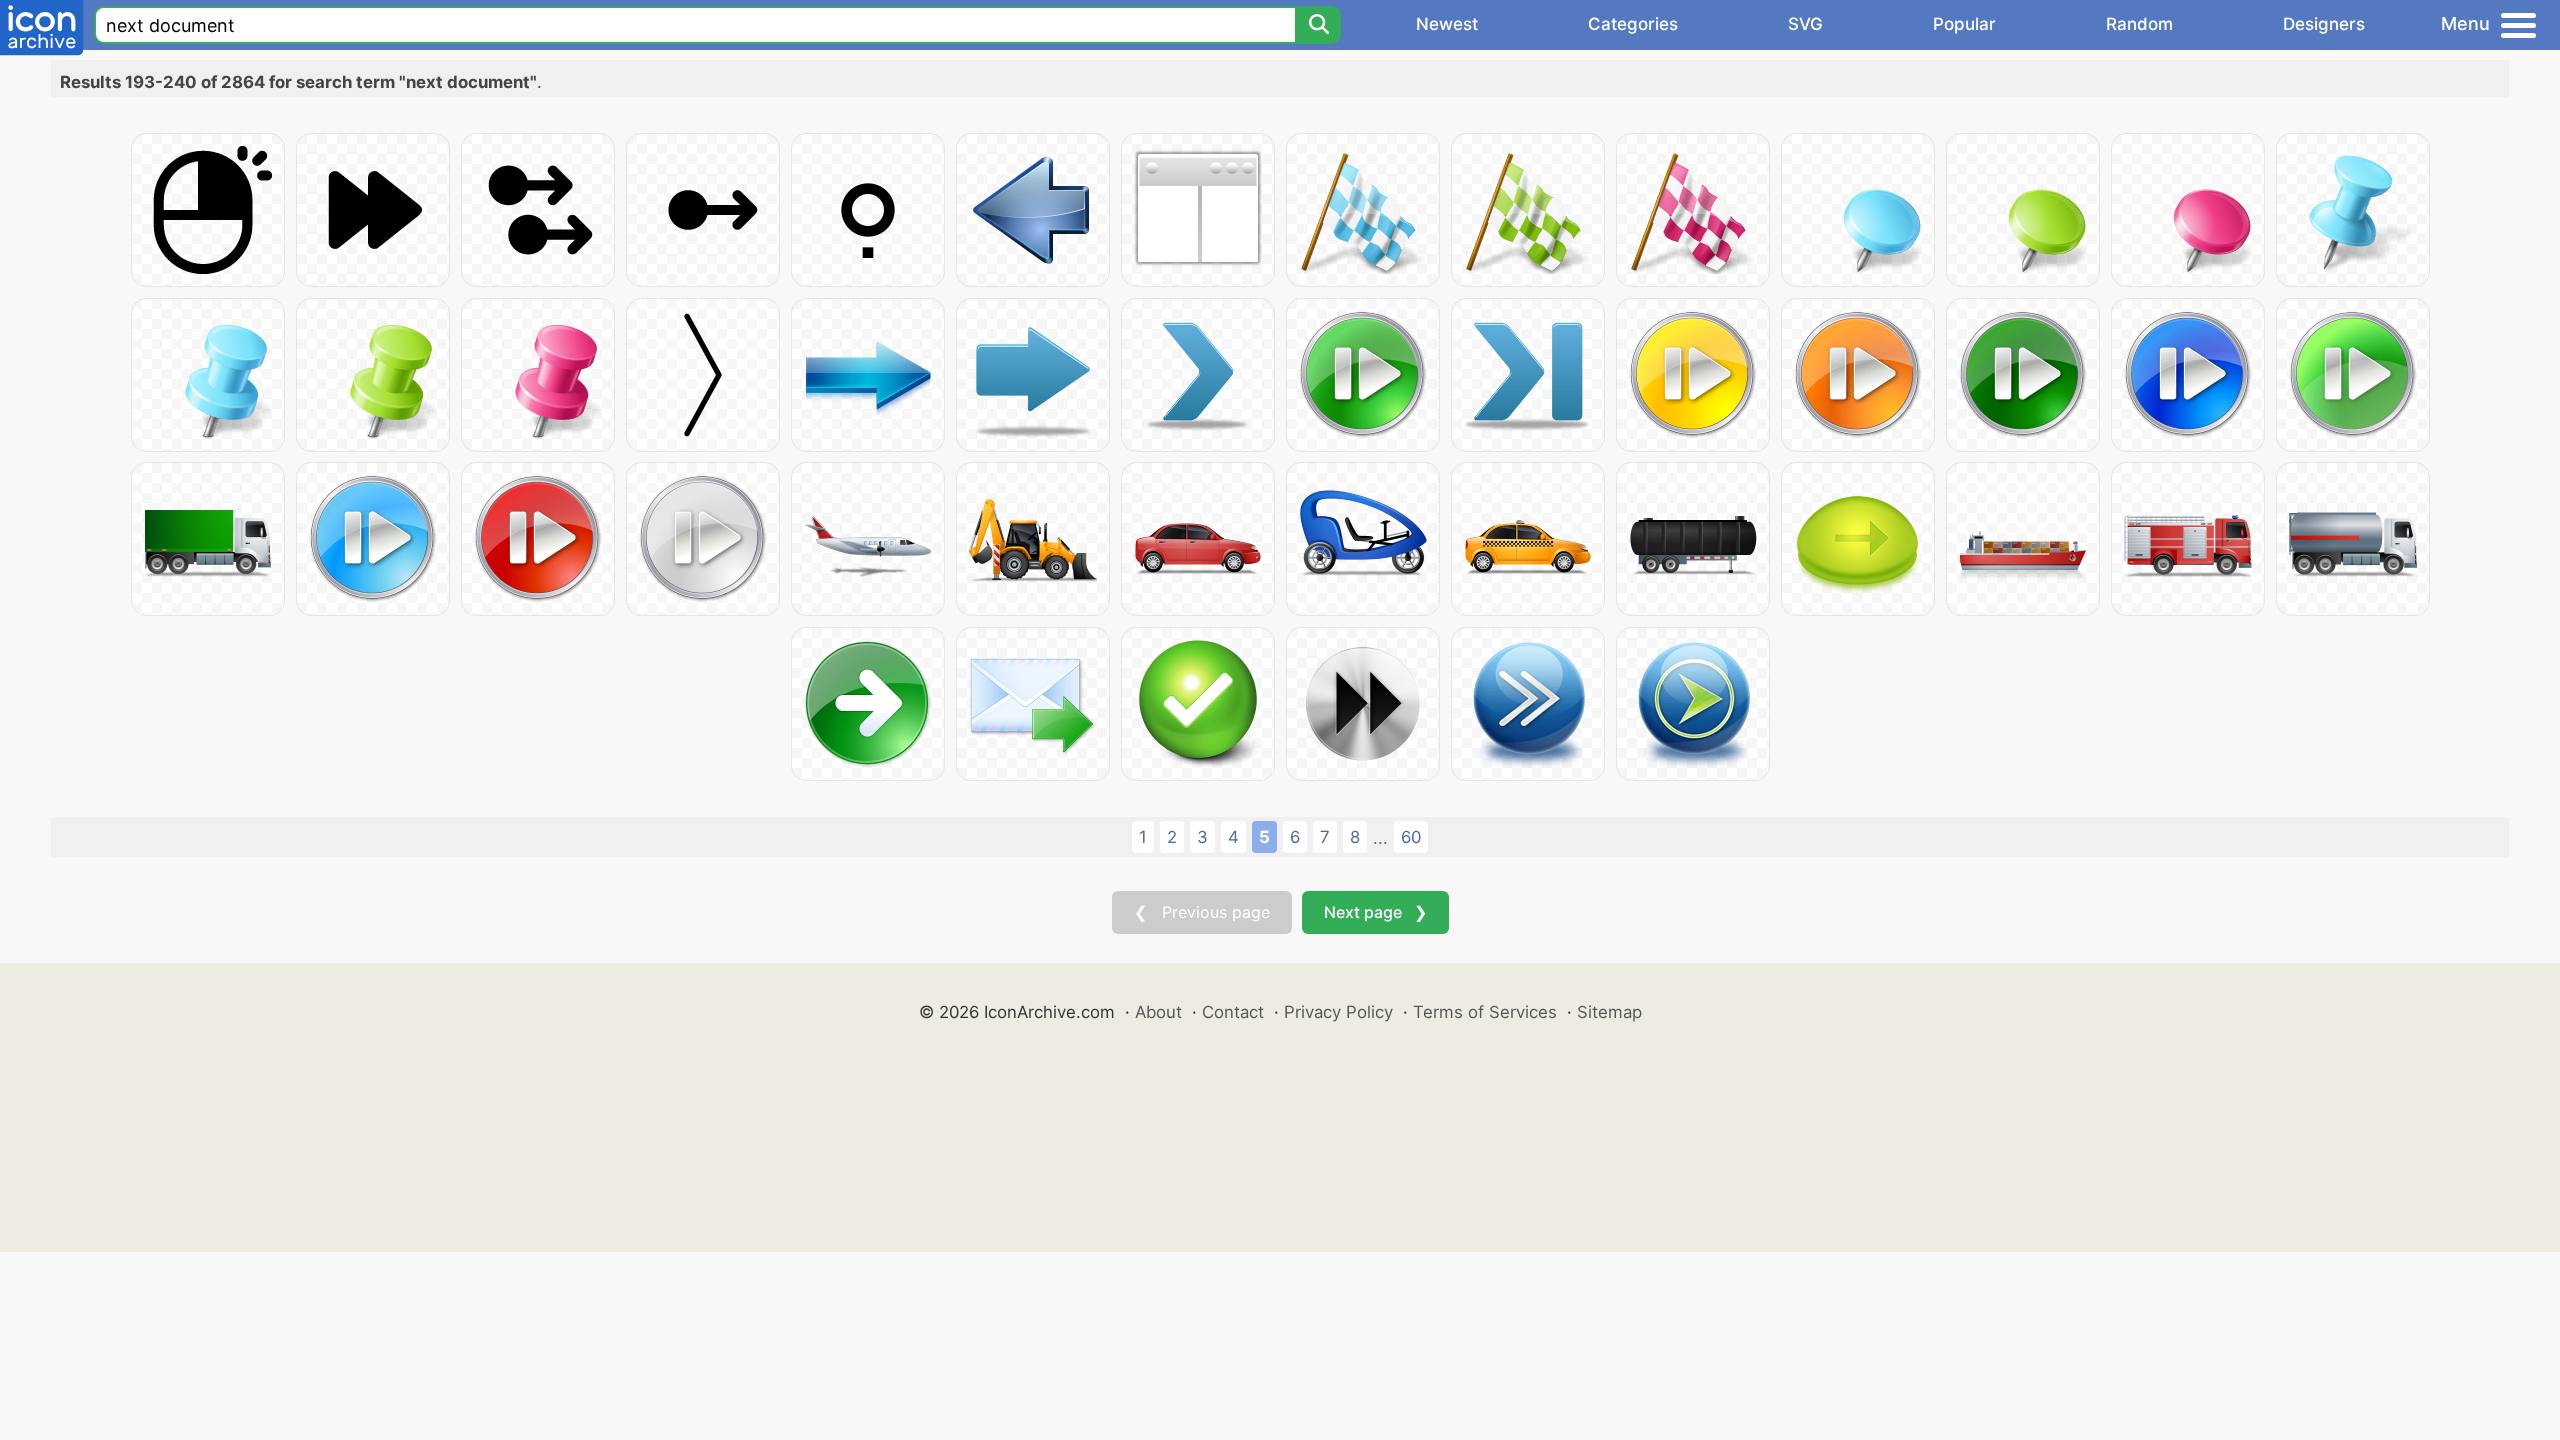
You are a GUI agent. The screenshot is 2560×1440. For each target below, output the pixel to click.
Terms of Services (1485, 1012)
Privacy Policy (1338, 1012)
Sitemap (1609, 1012)
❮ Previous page (1202, 912)
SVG (1805, 24)
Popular (1964, 24)
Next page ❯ (1375, 912)
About (1158, 1012)
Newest (1447, 24)
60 (1411, 837)
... (1380, 838)
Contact (1233, 1012)
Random (2139, 24)
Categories (1633, 24)
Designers (2324, 24)
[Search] (1318, 25)
